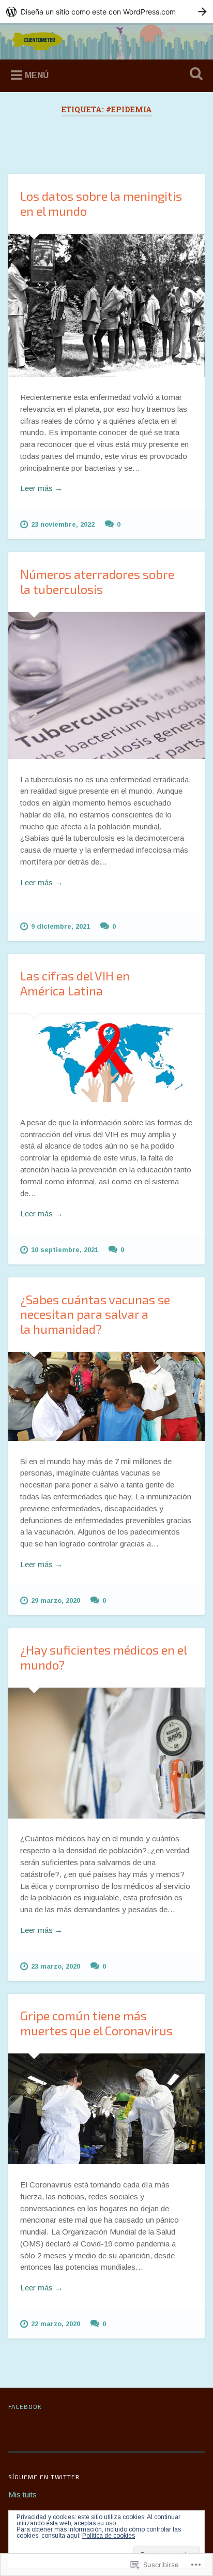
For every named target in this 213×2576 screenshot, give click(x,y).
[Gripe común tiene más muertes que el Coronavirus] (106, 2109)
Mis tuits (22, 2495)
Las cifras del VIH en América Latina (75, 983)
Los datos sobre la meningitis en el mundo (101, 203)
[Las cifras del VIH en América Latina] (106, 1058)
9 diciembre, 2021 (60, 926)
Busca (194, 75)
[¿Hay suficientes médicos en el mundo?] (106, 1753)
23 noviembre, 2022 (63, 524)
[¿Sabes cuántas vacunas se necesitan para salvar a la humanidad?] (106, 1396)
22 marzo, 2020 (56, 2324)
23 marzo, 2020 (56, 1966)
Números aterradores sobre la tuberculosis (97, 582)
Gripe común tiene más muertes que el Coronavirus (96, 2023)
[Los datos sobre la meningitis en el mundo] (106, 306)
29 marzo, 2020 (56, 1600)
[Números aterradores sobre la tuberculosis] (106, 686)
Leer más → (41, 488)
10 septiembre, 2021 (65, 1250)
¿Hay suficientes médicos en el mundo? (103, 1657)
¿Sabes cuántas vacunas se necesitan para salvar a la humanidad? (95, 1314)
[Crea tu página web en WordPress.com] (106, 12)
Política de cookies (109, 2536)
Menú (37, 75)
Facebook (25, 2406)
